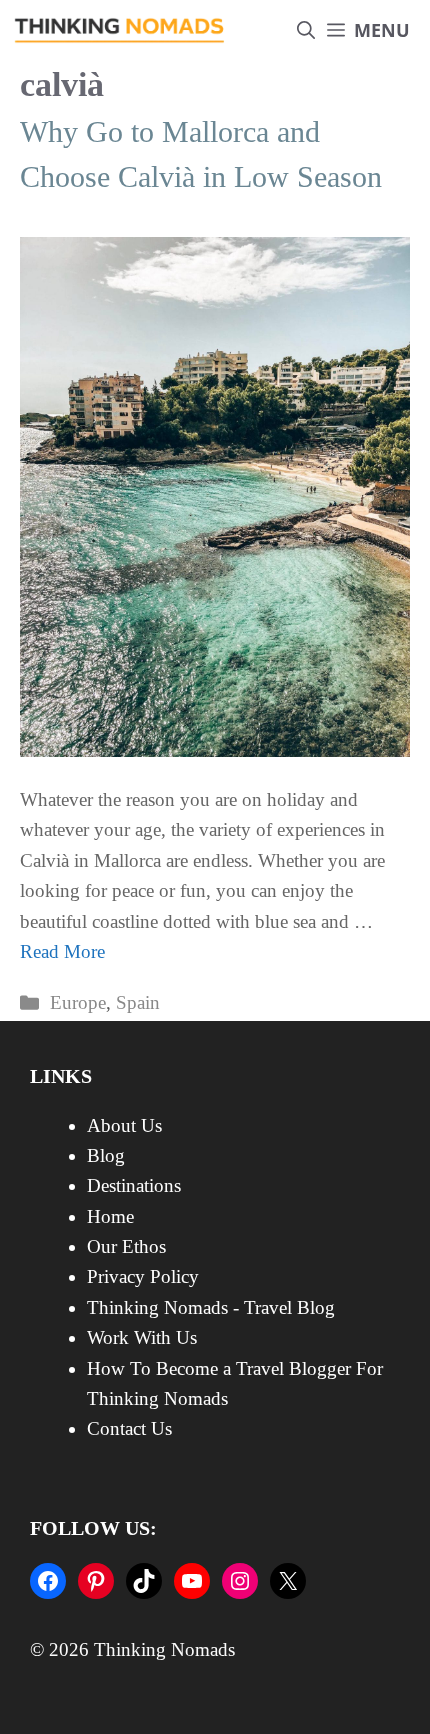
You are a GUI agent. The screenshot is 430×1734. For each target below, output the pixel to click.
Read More (62, 951)
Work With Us (142, 1337)
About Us (124, 1125)
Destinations (134, 1185)
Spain (138, 1002)
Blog (106, 1155)
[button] (306, 30)
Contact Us (129, 1428)
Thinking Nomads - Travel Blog (211, 1307)
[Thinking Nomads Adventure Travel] (120, 30)
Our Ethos (126, 1246)
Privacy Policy (143, 1276)
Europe (78, 1002)
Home (110, 1216)
